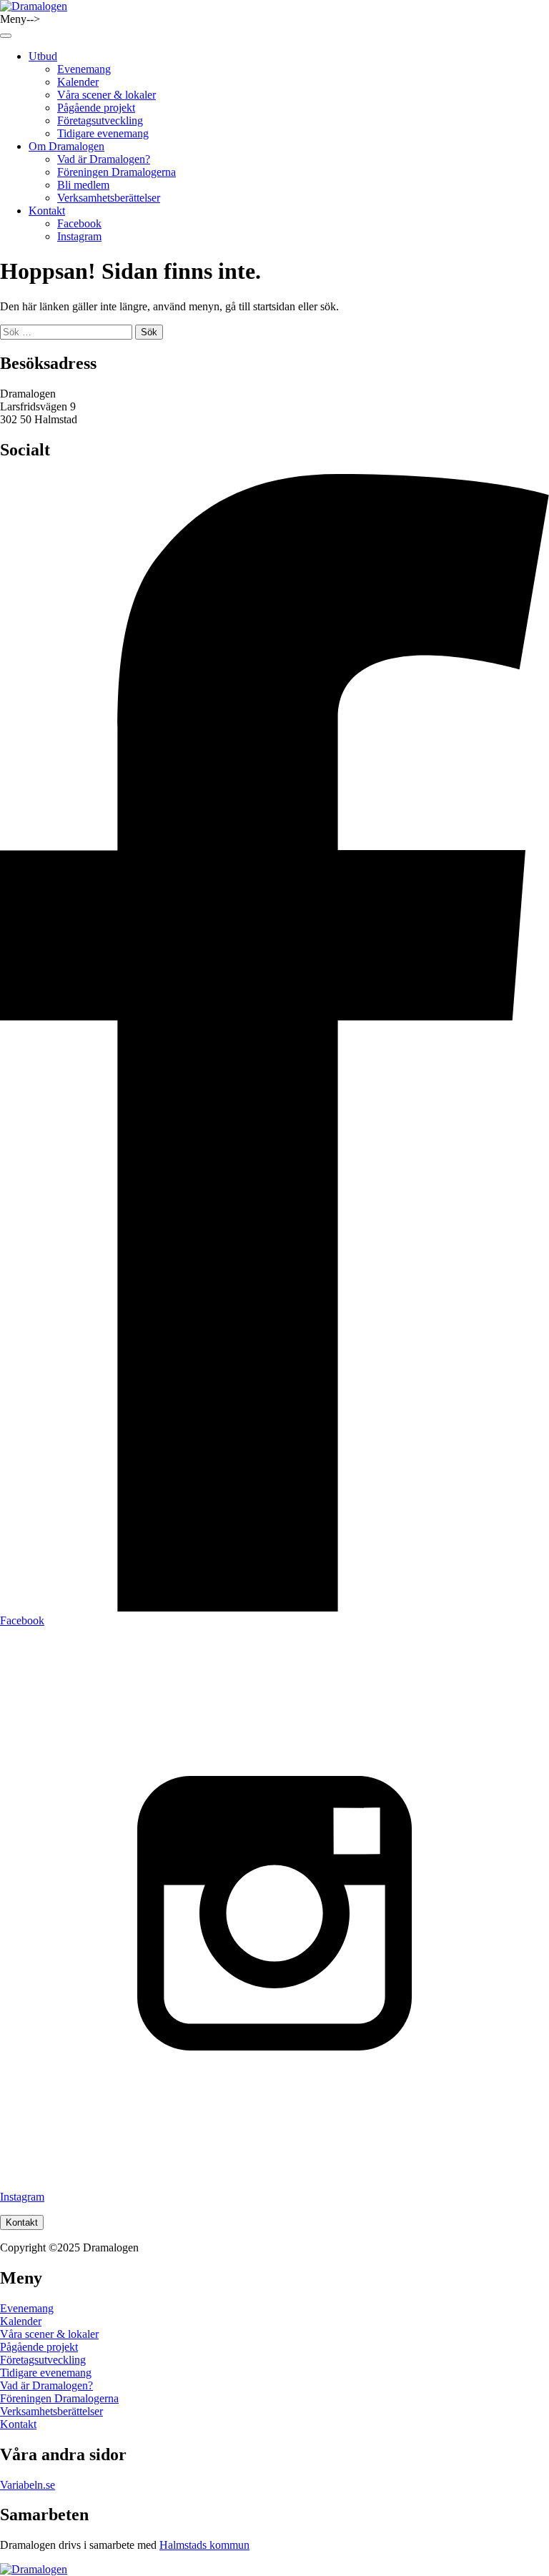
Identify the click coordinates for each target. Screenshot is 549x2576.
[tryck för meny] (6, 36)
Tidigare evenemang (103, 133)
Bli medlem (83, 185)
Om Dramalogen (66, 146)
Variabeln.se (28, 2485)
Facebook (79, 223)
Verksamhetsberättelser (109, 198)
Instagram (79, 236)
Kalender (78, 82)
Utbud (43, 56)
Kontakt (47, 211)
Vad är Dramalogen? (104, 159)
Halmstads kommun (204, 2545)
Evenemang (84, 69)
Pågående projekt (96, 108)
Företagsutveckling (100, 120)
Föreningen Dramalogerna (117, 172)
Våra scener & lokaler (107, 95)
